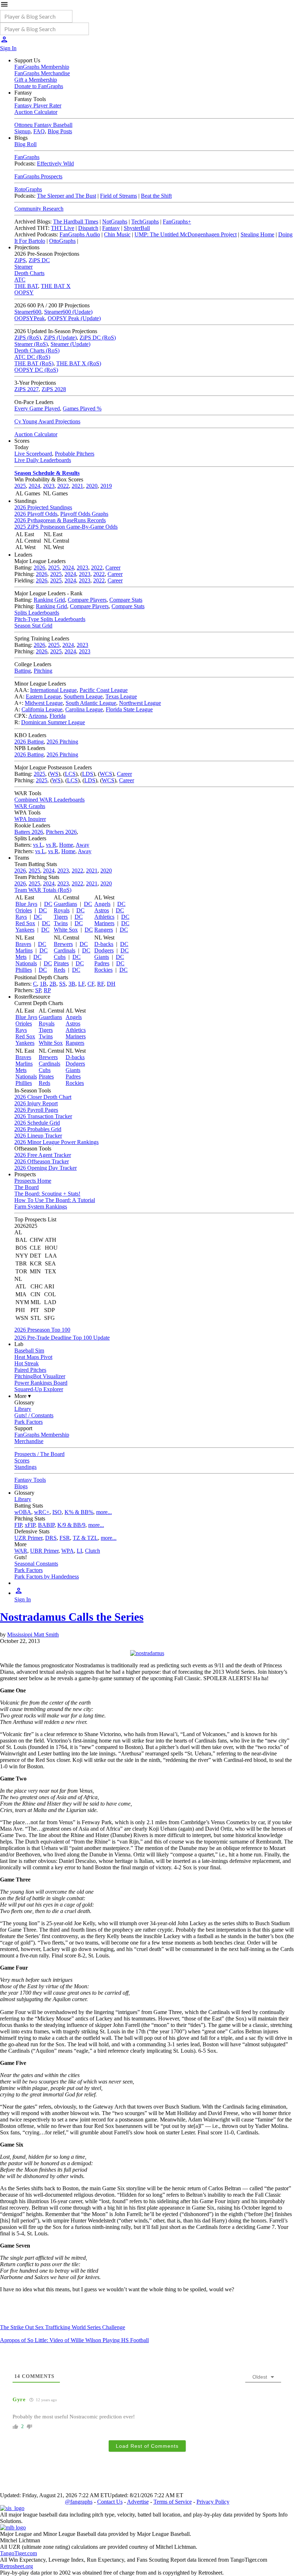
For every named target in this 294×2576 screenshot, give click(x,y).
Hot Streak (27, 1363)
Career (113, 568)
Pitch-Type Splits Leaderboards (50, 619)
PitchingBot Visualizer (40, 1376)
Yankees (25, 930)
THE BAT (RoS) (34, 363)
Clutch (93, 1551)
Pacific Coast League (104, 690)
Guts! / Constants (34, 1415)
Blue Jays (26, 904)
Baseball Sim (29, 1351)
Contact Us (110, 2502)
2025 (20, 486)
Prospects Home (33, 1181)
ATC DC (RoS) (32, 357)
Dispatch (88, 228)
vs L (38, 845)
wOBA (23, 1512)
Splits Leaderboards (37, 613)
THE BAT (26, 286)
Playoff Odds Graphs (84, 514)
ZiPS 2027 (27, 389)
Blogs (21, 1486)
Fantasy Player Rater (38, 105)
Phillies (24, 970)
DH (111, 984)
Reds (60, 970)
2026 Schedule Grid (37, 1123)
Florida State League (129, 709)
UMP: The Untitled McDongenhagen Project (186, 234)
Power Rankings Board (41, 1383)
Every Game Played (37, 408)
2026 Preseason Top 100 (42, 1330)
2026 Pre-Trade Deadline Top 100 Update (62, 1338)
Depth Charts (29, 273)
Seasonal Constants (36, 1564)
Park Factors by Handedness (47, 1577)
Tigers (61, 917)
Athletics (104, 917)
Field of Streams (118, 196)
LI (79, 1551)
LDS (88, 774)
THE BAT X (56, 286)
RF (101, 984)
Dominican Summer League (53, 722)
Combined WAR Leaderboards (49, 800)
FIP (18, 1525)
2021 (77, 486)
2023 (49, 486)
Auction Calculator (36, 112)
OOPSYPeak (30, 318)
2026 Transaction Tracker (43, 1116)
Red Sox (25, 923)
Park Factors (29, 1422)
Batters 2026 (29, 832)
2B (53, 984)
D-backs (104, 944)
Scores (22, 1460)
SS (62, 984)
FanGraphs (27, 157)
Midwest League (44, 703)
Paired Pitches (30, 1370)
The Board (27, 1187)
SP (38, 990)
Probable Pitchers (75, 454)
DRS (51, 1538)
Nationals (26, 963)
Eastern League (43, 696)
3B (72, 984)
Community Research (39, 209)
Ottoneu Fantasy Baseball (43, 125)
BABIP (46, 1525)
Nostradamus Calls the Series (72, 1617)
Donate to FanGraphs (39, 86)
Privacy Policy (213, 2502)
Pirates (61, 963)
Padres (102, 963)
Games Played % (82, 408)
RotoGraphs (28, 189)
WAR (21, 1551)
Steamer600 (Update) (68, 312)
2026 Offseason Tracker (42, 1161)
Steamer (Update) (70, 344)
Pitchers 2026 (61, 832)
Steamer (23, 267)
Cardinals (65, 950)
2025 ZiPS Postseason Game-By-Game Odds (66, 527)
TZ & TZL (85, 1538)
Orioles (24, 910)
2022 (63, 486)
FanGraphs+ (177, 222)
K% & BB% (79, 1512)
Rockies (103, 970)
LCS (70, 774)
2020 (92, 486)
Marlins (24, 950)
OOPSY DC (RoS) (36, 370)
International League (53, 690)
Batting (23, 671)
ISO (57, 1512)
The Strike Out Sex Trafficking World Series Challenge (63, 2327)
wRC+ (42, 1512)
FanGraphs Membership (42, 67)
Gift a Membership (36, 80)
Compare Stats (126, 600)
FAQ (39, 131)
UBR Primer (44, 1551)
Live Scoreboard (33, 454)
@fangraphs (79, 2502)
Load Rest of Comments (147, 2446)
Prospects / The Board (39, 1454)
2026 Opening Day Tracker (46, 1168)
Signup (22, 131)
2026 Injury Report (36, 1103)
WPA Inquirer (30, 819)
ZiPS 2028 (54, 389)
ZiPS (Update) (60, 338)
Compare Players (87, 600)
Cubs (60, 957)
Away (82, 845)
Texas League (121, 696)
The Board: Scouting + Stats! (47, 1194)
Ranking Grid (49, 600)
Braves (23, 944)
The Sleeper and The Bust (67, 196)
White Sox (66, 930)
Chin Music (117, 234)
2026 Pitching (62, 742)
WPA (68, 1551)
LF (81, 984)
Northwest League (140, 703)
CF (91, 984)
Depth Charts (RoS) (37, 350)
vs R (51, 845)
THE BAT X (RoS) (79, 363)
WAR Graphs (30, 806)
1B (43, 984)
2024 (34, 486)
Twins (61, 923)
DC (48, 904)
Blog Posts (60, 131)
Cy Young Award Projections (47, 421)
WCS (106, 774)
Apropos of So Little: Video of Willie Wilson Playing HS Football (74, 2340)
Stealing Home (257, 234)
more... (104, 1512)
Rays (21, 917)
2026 (39, 568)
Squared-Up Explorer (39, 1389)
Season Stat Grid (33, 626)
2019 (106, 486)
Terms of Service (173, 2502)
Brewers (63, 944)
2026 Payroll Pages (36, 1110)
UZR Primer (28, 1538)
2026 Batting (29, 742)
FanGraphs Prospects (38, 176)
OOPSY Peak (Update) (74, 318)
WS (54, 774)
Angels (102, 904)
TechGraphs (145, 222)
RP (47, 990)
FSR (65, 1538)
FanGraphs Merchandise (42, 73)
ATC (20, 280)
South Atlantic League (91, 703)
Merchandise (29, 1441)
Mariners (104, 923)
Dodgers (104, 950)
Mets (21, 957)
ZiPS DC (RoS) (98, 338)
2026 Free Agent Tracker (43, 1155)
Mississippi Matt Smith (33, 1635)
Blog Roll (25, 144)
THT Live (63, 228)
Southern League (83, 696)
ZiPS (20, 260)
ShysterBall (137, 228)
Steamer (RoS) (31, 344)
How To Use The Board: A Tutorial (55, 1200)
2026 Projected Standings (43, 507)
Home (66, 845)
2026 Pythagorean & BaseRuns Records (60, 520)
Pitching (43, 671)
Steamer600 (28, 312)
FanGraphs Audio (80, 234)
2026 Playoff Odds (36, 514)
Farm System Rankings (41, 1207)
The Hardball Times (76, 222)
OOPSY (24, 292)
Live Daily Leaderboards (43, 460)
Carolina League (84, 709)
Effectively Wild (55, 164)
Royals (62, 910)
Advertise (138, 2502)
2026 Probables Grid (38, 1129)
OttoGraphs (62, 241)
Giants (102, 957)
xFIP (30, 1525)
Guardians (65, 904)
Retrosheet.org (16, 2566)
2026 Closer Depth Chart (43, 1097)
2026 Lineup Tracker (38, 1136)
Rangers (104, 930)
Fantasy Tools (30, 1480)
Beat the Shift (156, 196)
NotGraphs (115, 222)
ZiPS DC (39, 260)
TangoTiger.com (18, 2553)
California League (42, 709)
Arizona (37, 716)
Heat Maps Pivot (33, 1357)
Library (23, 1409)
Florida (58, 716)
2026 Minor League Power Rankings (56, 1142)
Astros (102, 910)
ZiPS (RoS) (28, 338)
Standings (25, 1467)
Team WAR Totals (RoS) (43, 890)
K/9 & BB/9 (71, 1525)
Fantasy (111, 228)
